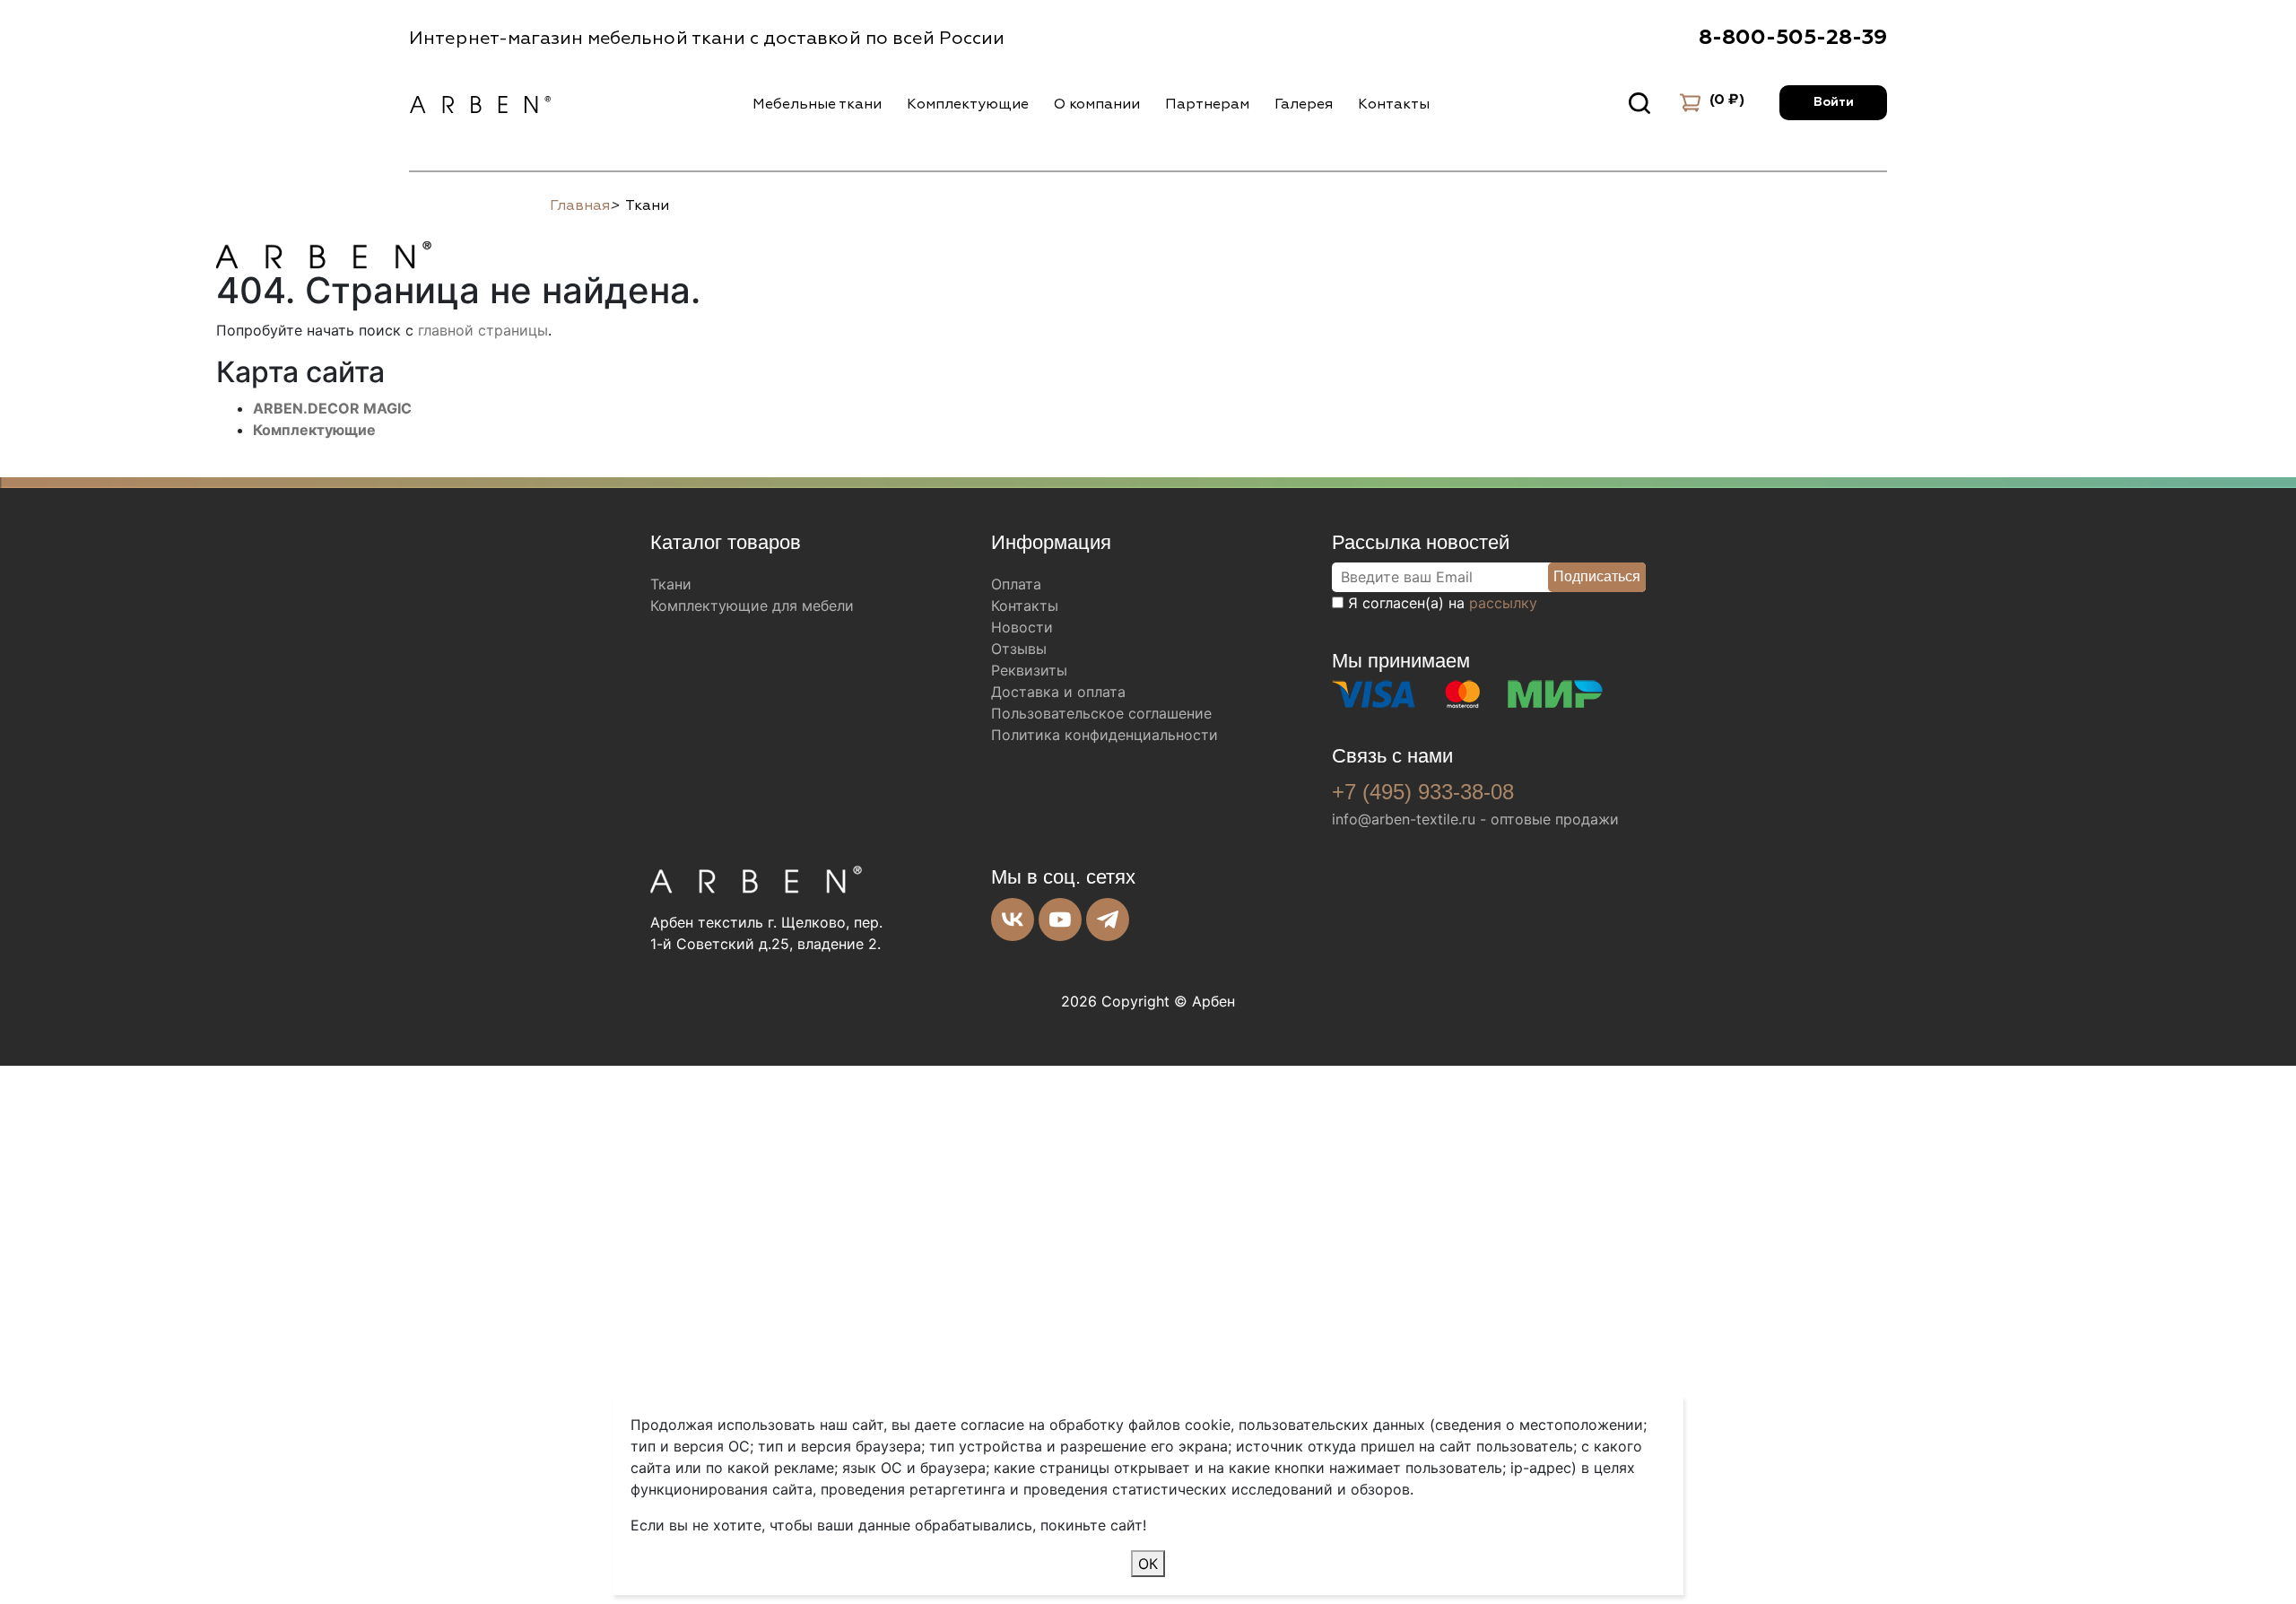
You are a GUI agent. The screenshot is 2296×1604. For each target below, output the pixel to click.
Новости (1022, 627)
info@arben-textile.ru (1404, 819)
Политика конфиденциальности (1105, 735)
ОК (1148, 1564)
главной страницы (483, 330)
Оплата (1016, 584)
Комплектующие (968, 104)
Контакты (1394, 104)
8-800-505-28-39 (1793, 38)
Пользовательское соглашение (1101, 713)
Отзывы (1019, 649)
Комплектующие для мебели (752, 606)
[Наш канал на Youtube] (1060, 920)
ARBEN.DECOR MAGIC (332, 408)
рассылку (1503, 603)
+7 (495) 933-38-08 (1423, 792)
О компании (1097, 104)
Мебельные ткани (817, 104)
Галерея (1304, 104)
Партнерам (1207, 104)
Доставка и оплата (1058, 692)
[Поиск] (1639, 103)
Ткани (671, 584)
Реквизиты (1029, 670)
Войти (1834, 102)
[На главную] (324, 252)
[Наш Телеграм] (1108, 920)
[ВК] (1013, 920)
